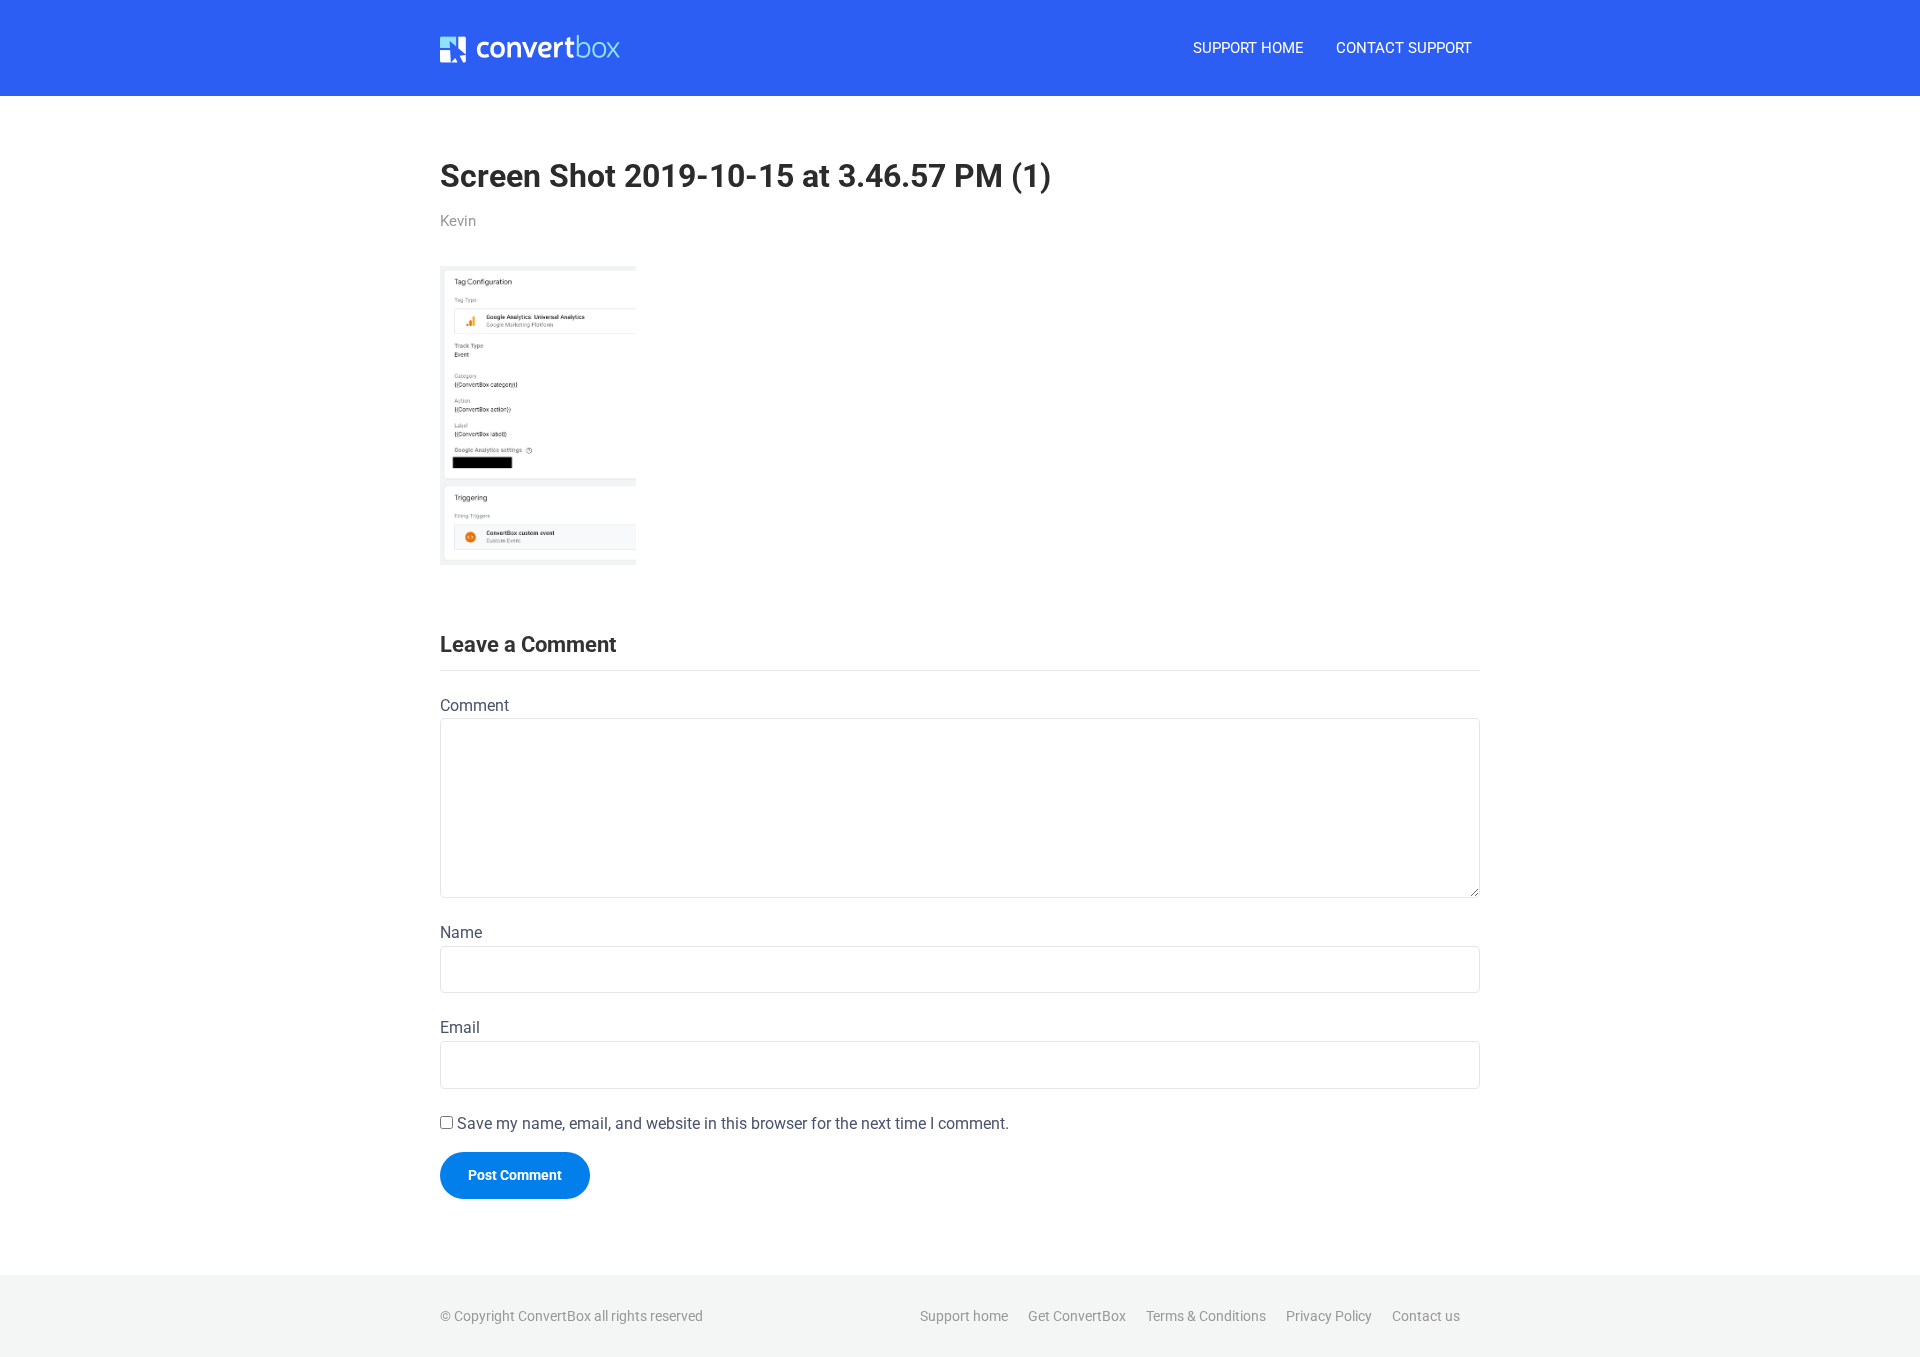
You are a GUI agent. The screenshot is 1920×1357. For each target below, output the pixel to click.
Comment (474, 705)
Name (461, 932)
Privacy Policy (1329, 1316)
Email (460, 1027)
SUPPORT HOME (1248, 48)
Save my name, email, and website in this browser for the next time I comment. (733, 1123)
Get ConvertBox (1077, 1316)
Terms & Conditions (1206, 1316)
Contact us (1426, 1316)
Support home (964, 1316)
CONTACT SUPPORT (1404, 48)
